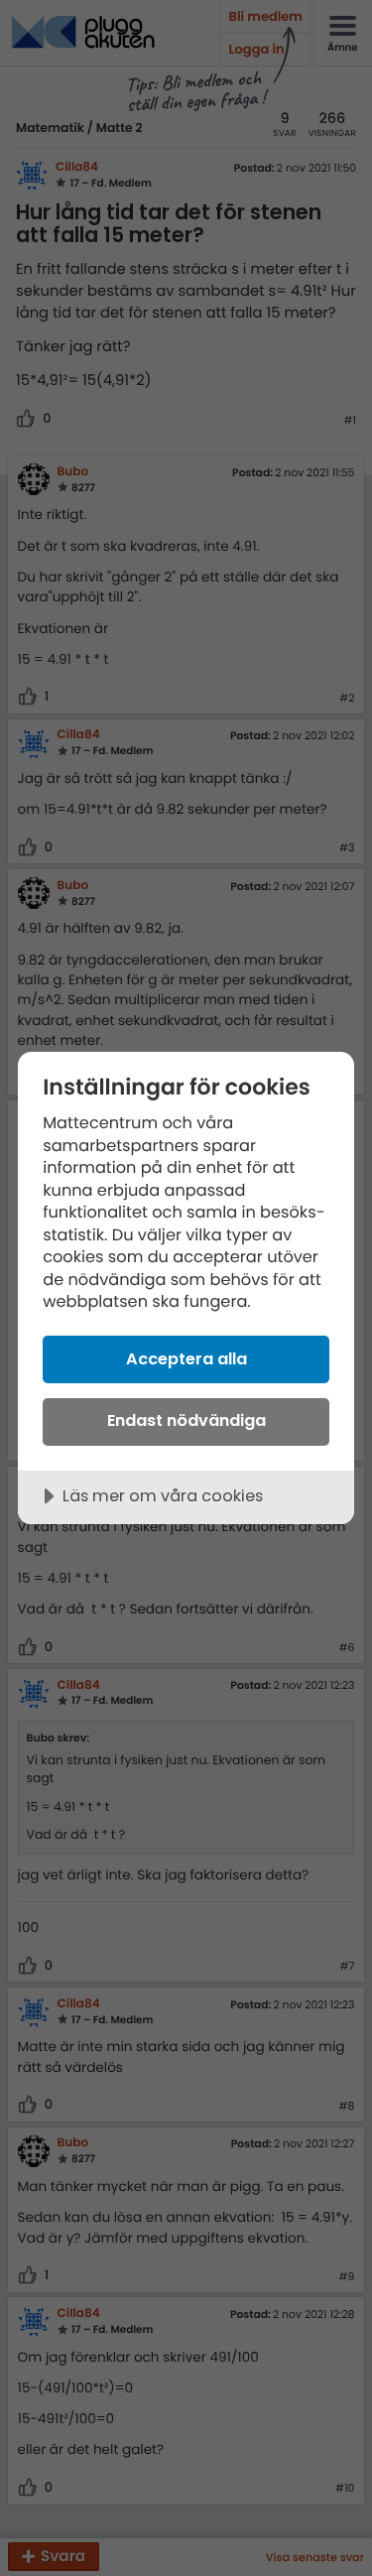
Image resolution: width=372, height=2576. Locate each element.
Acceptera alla (186, 1359)
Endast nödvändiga (186, 1420)
